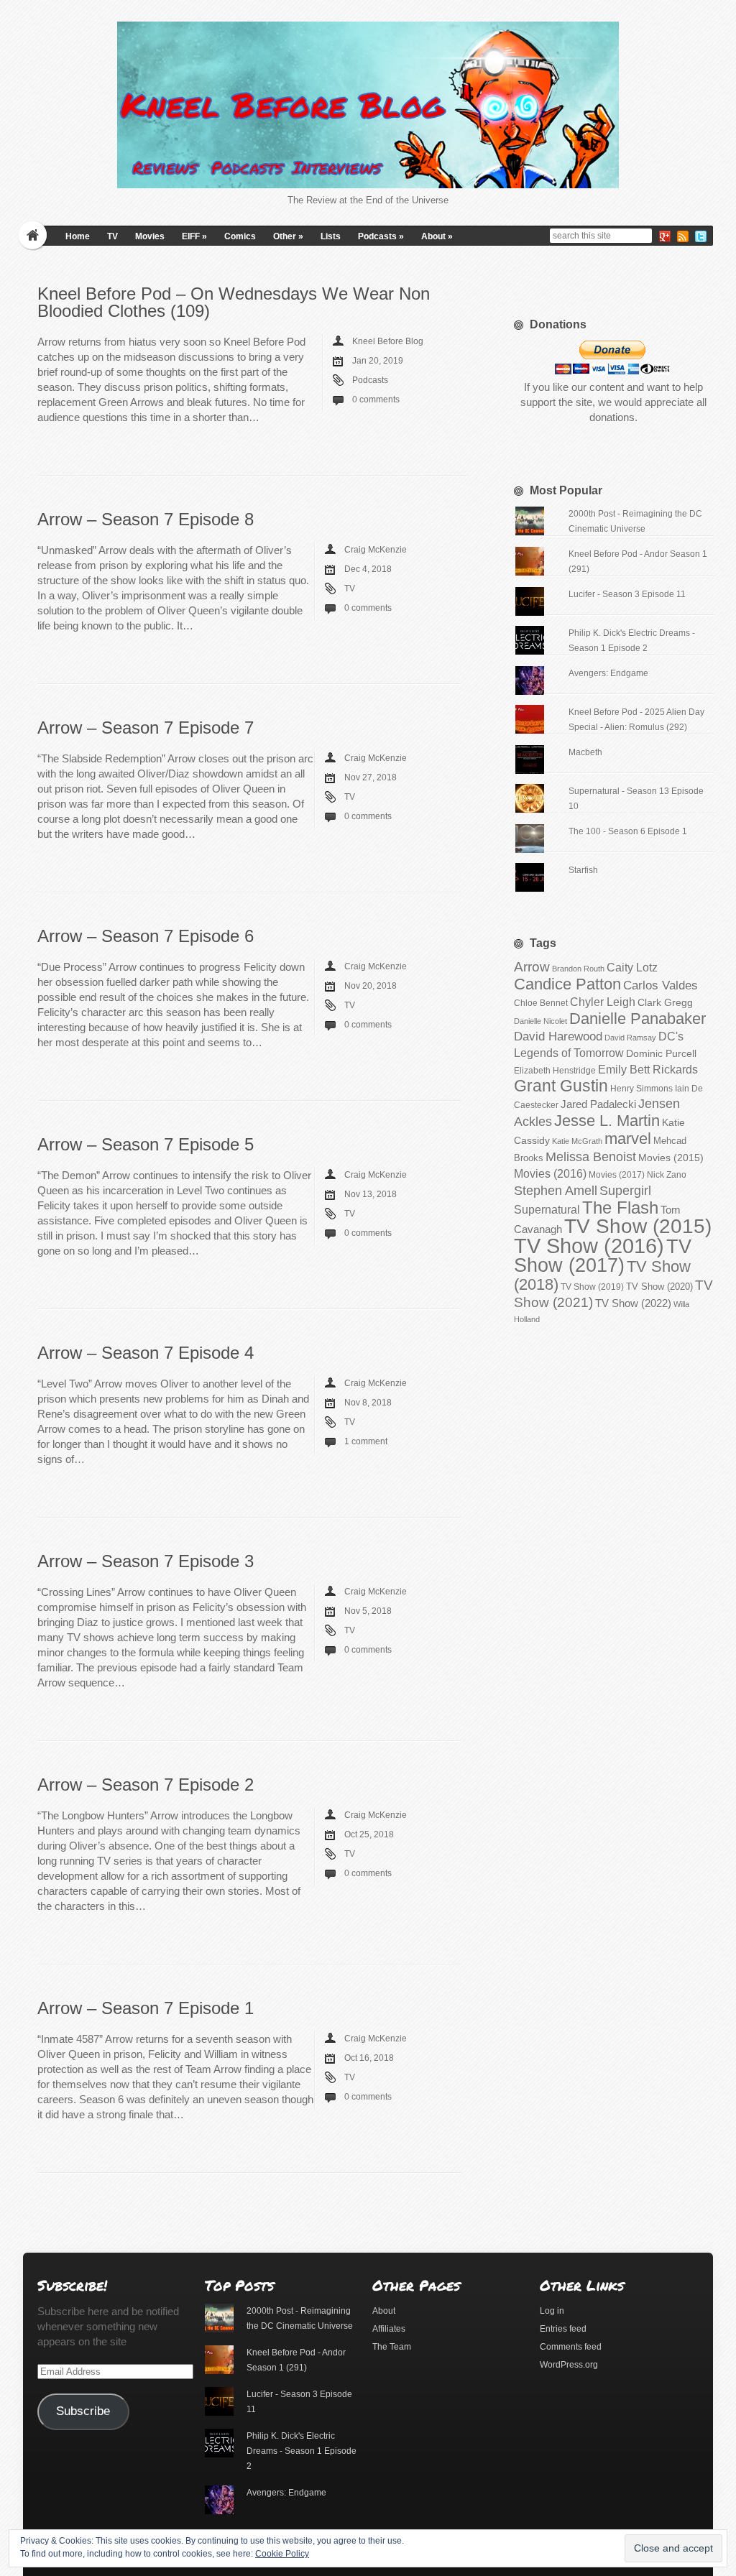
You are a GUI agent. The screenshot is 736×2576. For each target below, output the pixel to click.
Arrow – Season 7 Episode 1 (146, 2008)
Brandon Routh (578, 969)
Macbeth (585, 752)
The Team (392, 2347)
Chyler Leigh (603, 1002)
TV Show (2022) (633, 1303)
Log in (552, 2311)
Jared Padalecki (598, 1104)
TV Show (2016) (589, 1246)
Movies (150, 236)
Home (78, 236)
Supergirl (625, 1190)
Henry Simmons (641, 1089)
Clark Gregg (665, 1002)
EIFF (194, 236)
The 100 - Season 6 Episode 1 (628, 831)
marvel (628, 1139)
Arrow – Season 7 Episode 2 (146, 1785)
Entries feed (563, 2329)
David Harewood (558, 1037)
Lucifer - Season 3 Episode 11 (627, 594)
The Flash (620, 1208)
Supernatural (547, 1210)
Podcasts (381, 236)
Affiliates (389, 2329)
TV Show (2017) (603, 1256)
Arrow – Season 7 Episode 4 (146, 1353)
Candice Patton (567, 984)
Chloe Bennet (541, 1003)
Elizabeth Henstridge (555, 1071)
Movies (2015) (671, 1158)
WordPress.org (569, 2365)
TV (112, 236)
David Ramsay (630, 1038)
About (437, 236)
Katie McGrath (577, 1141)
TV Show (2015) (638, 1226)
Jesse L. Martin (607, 1121)
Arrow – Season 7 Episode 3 (146, 1561)
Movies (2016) (550, 1173)
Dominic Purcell (661, 1054)
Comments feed (571, 2347)
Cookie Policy (282, 2554)
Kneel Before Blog (388, 341)
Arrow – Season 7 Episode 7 (146, 728)
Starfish (583, 870)
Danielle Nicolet (540, 1021)
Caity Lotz (632, 967)
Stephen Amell (556, 1190)
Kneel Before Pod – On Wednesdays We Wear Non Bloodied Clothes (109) (234, 302)
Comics (240, 236)
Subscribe (83, 2411)
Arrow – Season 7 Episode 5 (146, 1144)
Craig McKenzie (376, 550)
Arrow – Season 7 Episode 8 (146, 519)
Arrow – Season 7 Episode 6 (146, 936)
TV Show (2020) (659, 1287)
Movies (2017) (617, 1175)
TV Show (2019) (592, 1287)
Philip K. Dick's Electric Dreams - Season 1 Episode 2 (302, 2451)
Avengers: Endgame (608, 673)
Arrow (532, 967)
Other (288, 236)
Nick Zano (667, 1175)
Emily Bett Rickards (648, 1069)
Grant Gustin (561, 1086)
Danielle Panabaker (638, 1019)
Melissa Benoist (591, 1157)
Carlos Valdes (661, 985)
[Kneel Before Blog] (368, 105)
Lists (331, 236)
